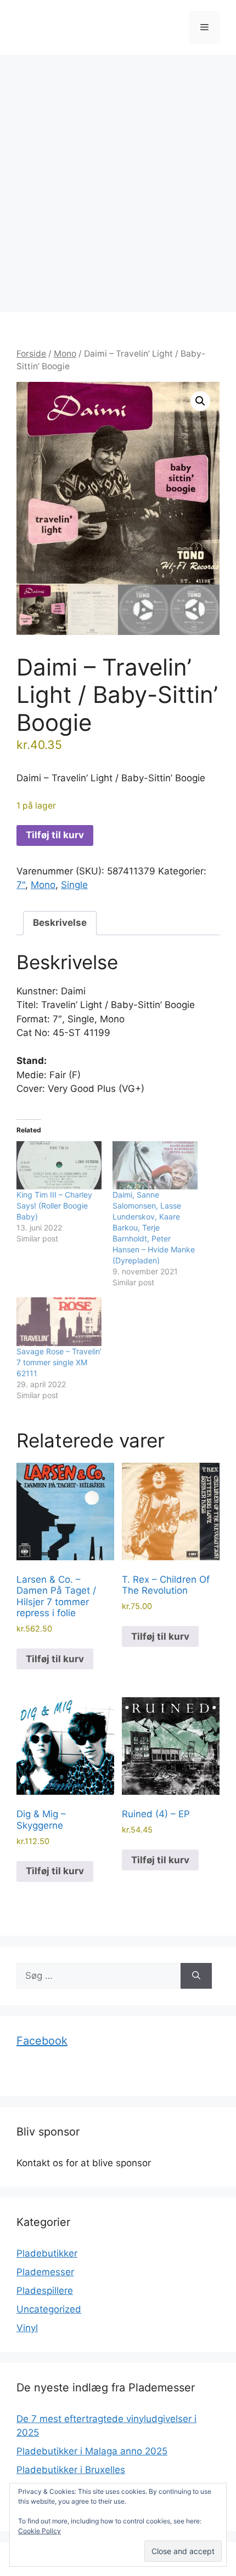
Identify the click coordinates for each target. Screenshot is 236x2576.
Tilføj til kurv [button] (55, 1659)
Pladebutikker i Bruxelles (71, 2470)
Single (74, 885)
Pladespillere (45, 2291)
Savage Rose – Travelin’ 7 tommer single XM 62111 (59, 1362)
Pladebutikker (47, 2253)
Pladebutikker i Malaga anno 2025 (92, 2451)
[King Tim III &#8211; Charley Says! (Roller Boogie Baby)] (59, 1166)
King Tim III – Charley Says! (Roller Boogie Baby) (54, 1206)
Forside (31, 354)
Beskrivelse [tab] (60, 923)
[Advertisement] (118, 178)
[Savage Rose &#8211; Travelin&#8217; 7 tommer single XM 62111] (59, 1322)
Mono (65, 354)
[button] (200, 401)
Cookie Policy (40, 2531)
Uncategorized (49, 2309)
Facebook (42, 2041)
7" (21, 885)
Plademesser (45, 2272)
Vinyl (27, 2328)
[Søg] (196, 1976)
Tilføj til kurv (55, 835)
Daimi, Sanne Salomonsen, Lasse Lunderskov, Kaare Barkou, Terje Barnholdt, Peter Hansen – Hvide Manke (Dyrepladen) (154, 1227)
